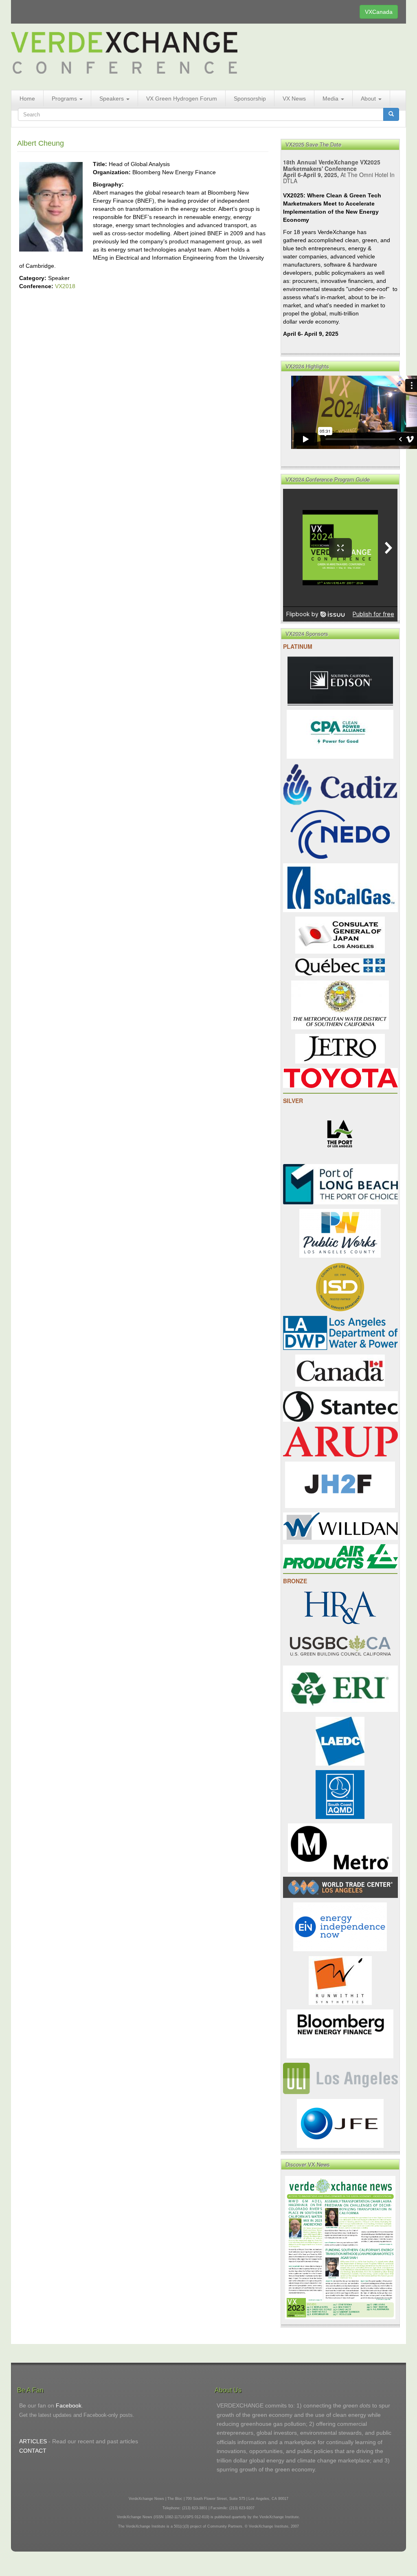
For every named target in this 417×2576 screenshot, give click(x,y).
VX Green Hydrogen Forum (182, 98)
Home (27, 98)
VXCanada (379, 12)
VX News (294, 98)
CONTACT (33, 2451)
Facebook (69, 2405)
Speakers (112, 98)
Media (331, 98)
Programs (65, 98)
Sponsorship (250, 98)
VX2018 (65, 286)
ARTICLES (33, 2441)
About (369, 98)
